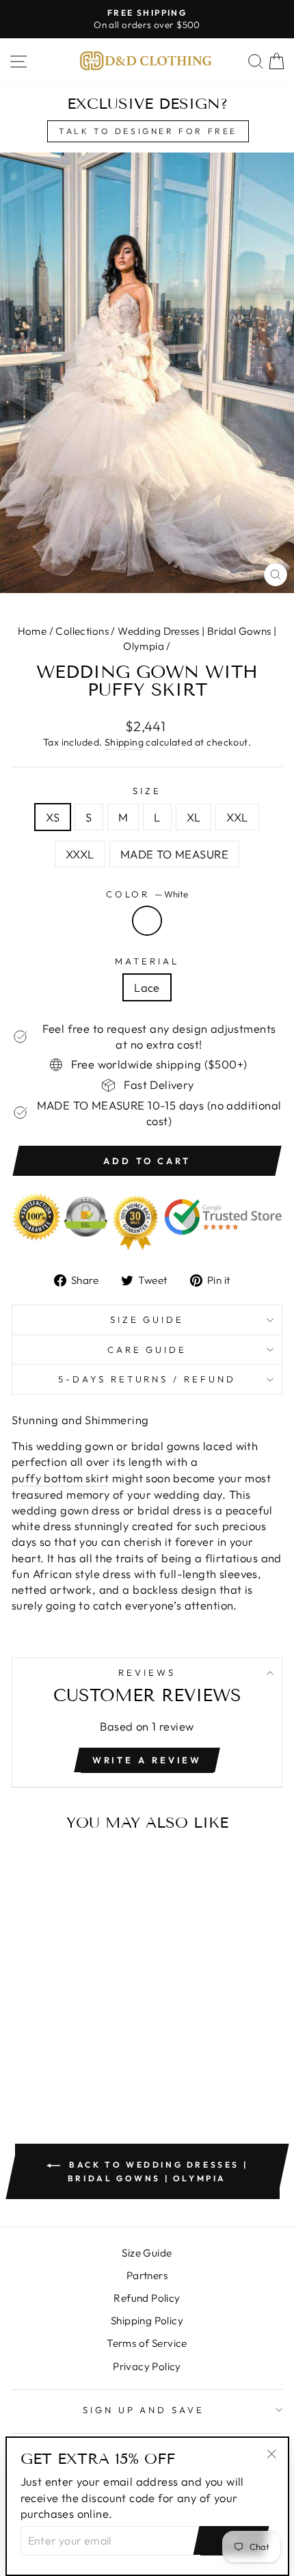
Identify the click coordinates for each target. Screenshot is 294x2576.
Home (32, 631)
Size (147, 791)
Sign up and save (144, 2410)
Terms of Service (147, 2343)
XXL (237, 817)
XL (194, 817)
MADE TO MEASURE (174, 854)
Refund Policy (147, 2298)
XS (53, 817)
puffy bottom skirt (60, 1478)
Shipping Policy (147, 2321)
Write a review (147, 1760)
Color (147, 894)
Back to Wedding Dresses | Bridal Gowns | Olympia (157, 2171)
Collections (82, 631)
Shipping (124, 742)
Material (147, 961)
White (147, 921)
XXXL (80, 854)
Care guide (147, 1350)
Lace (147, 987)
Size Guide (147, 1319)
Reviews (147, 1672)
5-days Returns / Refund (147, 1379)
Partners (147, 2275)
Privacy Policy (147, 2366)
